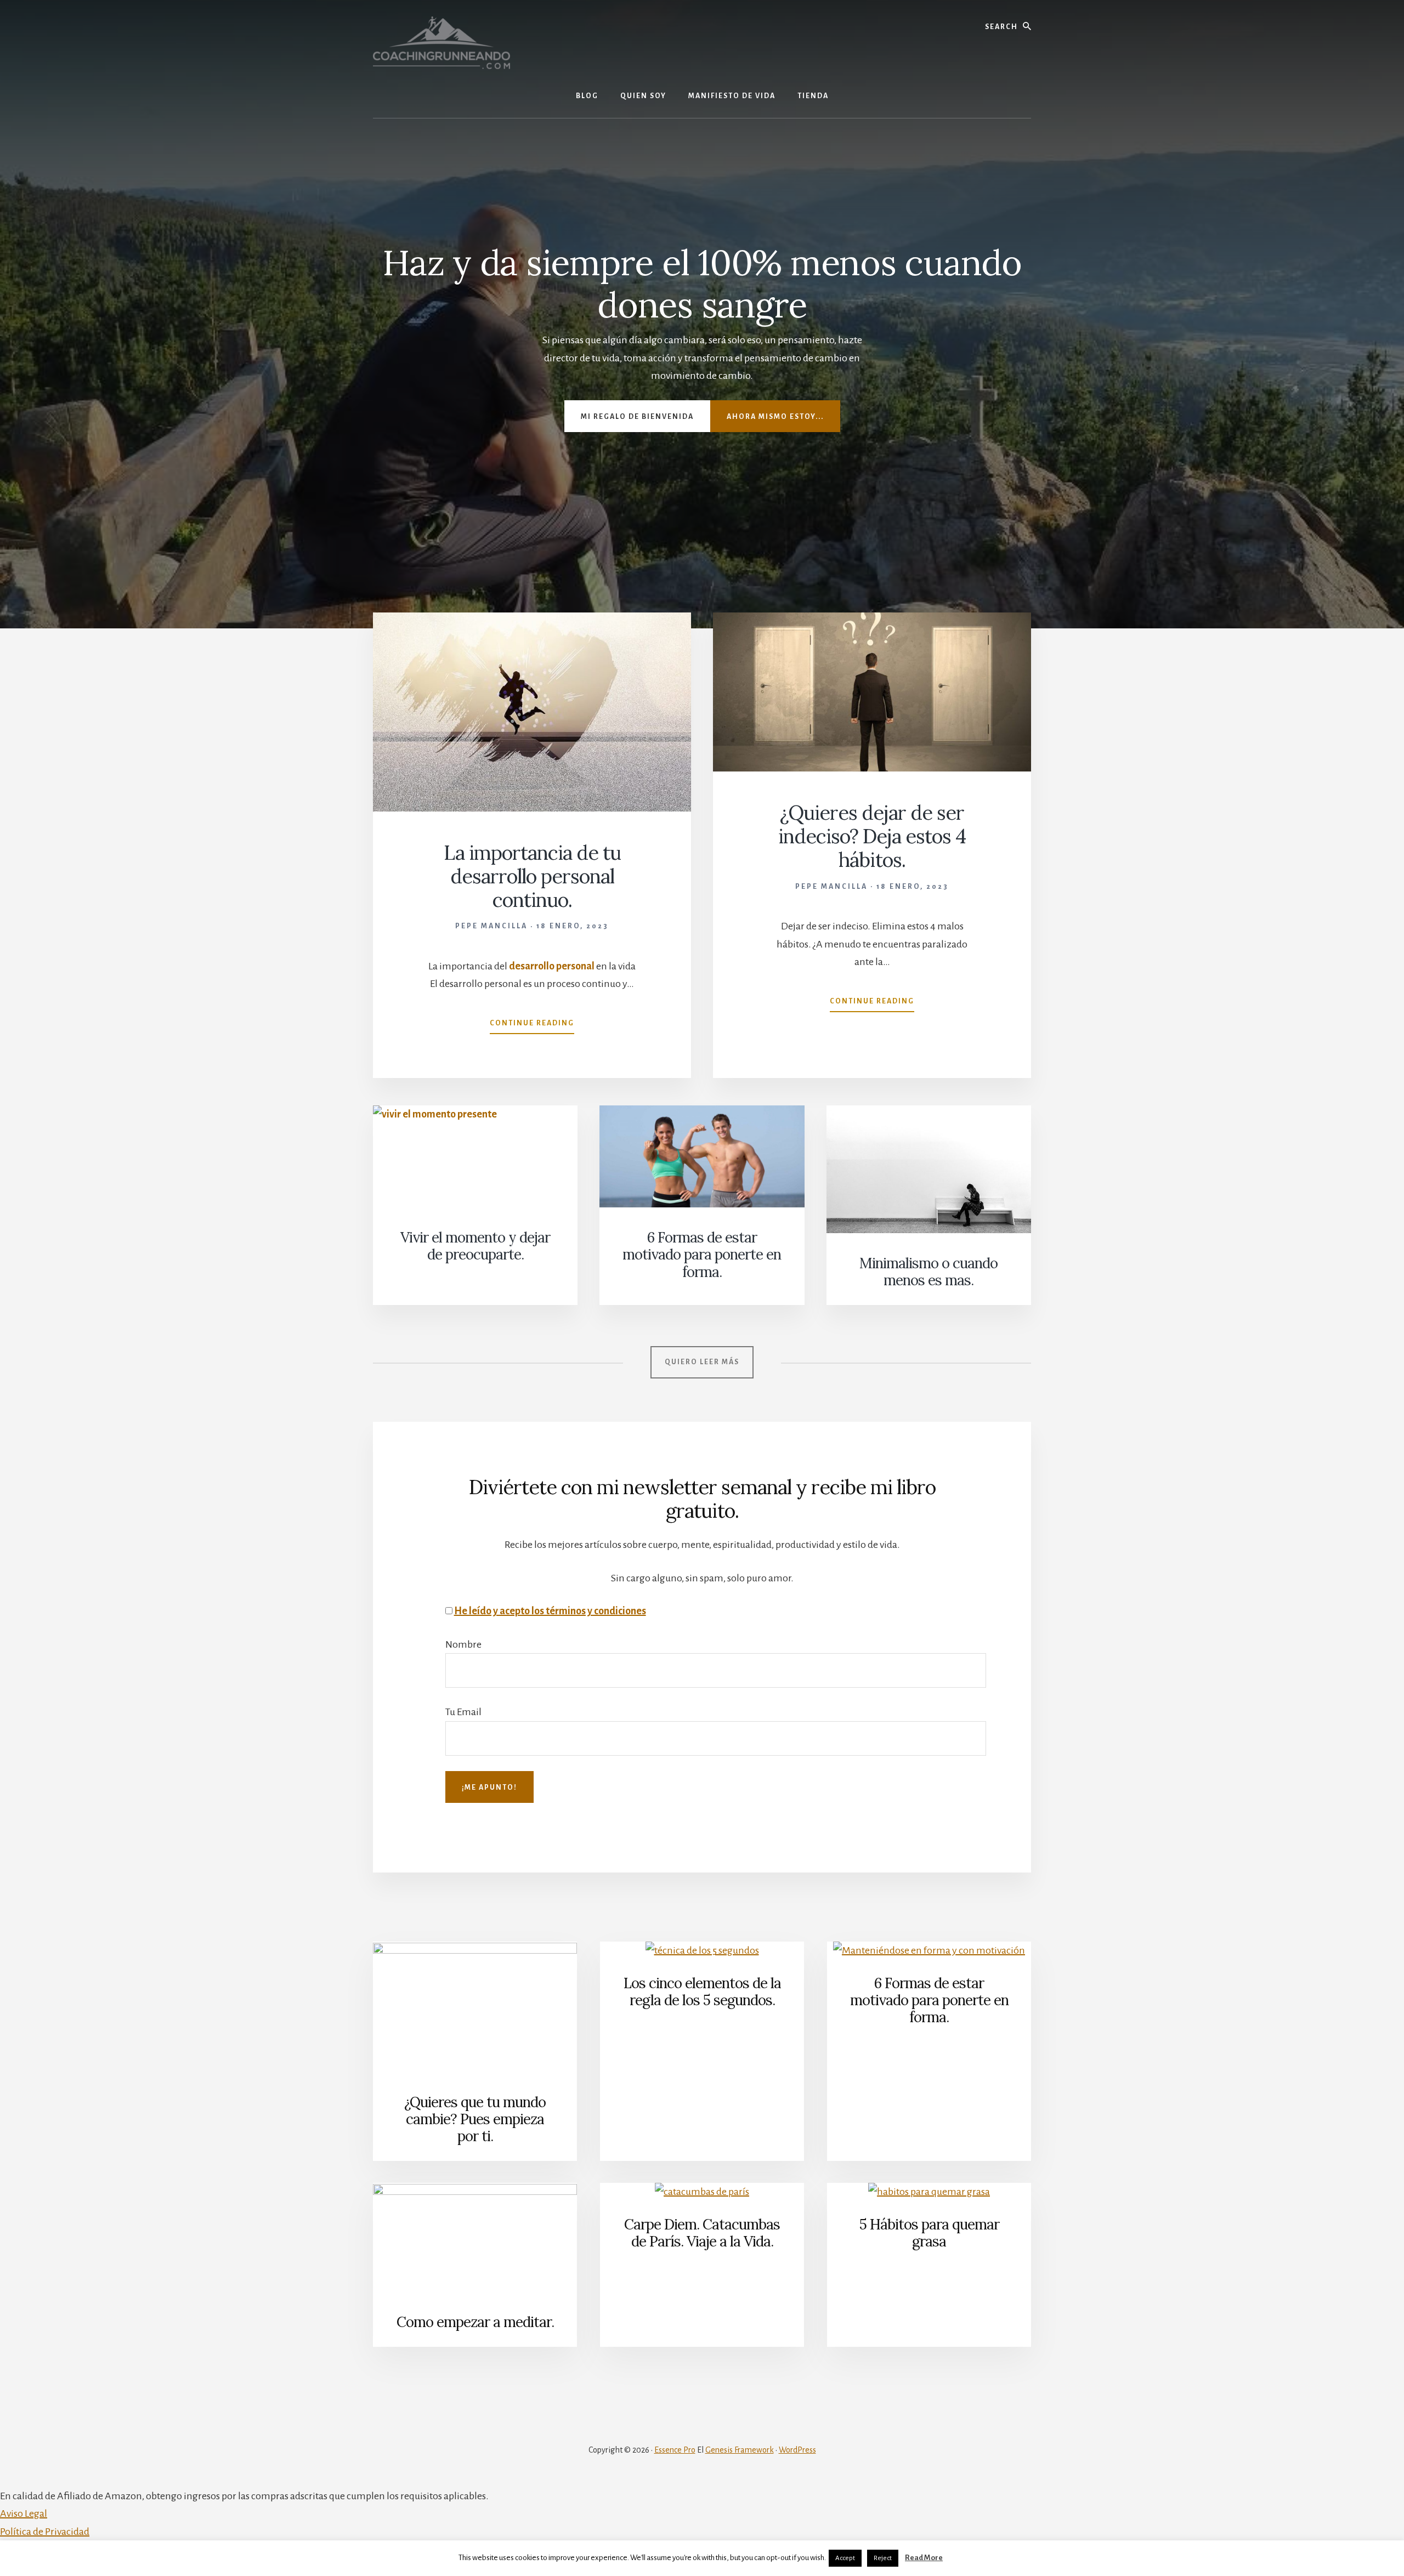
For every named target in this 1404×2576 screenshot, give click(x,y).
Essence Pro (675, 2450)
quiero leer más (702, 1362)
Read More (924, 2558)
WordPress (797, 2450)
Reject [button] (883, 2558)
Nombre (463, 1644)
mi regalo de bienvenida (637, 417)
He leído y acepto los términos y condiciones (550, 1611)
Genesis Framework (740, 2450)
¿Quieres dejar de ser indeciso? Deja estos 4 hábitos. (872, 836)
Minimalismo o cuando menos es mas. (929, 1272)
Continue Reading (532, 1026)
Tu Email (463, 1712)
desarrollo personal (552, 966)
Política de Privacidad (45, 2532)
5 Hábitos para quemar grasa (929, 2233)
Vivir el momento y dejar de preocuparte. (475, 1246)
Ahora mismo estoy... (775, 417)
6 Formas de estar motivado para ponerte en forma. (702, 1254)
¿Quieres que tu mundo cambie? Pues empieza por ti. (475, 2119)
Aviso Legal (24, 2513)
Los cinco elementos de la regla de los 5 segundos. (702, 1991)
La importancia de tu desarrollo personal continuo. (532, 876)
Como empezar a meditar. (475, 2322)
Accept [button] (845, 2558)
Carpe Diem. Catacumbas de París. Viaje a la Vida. (702, 2233)
